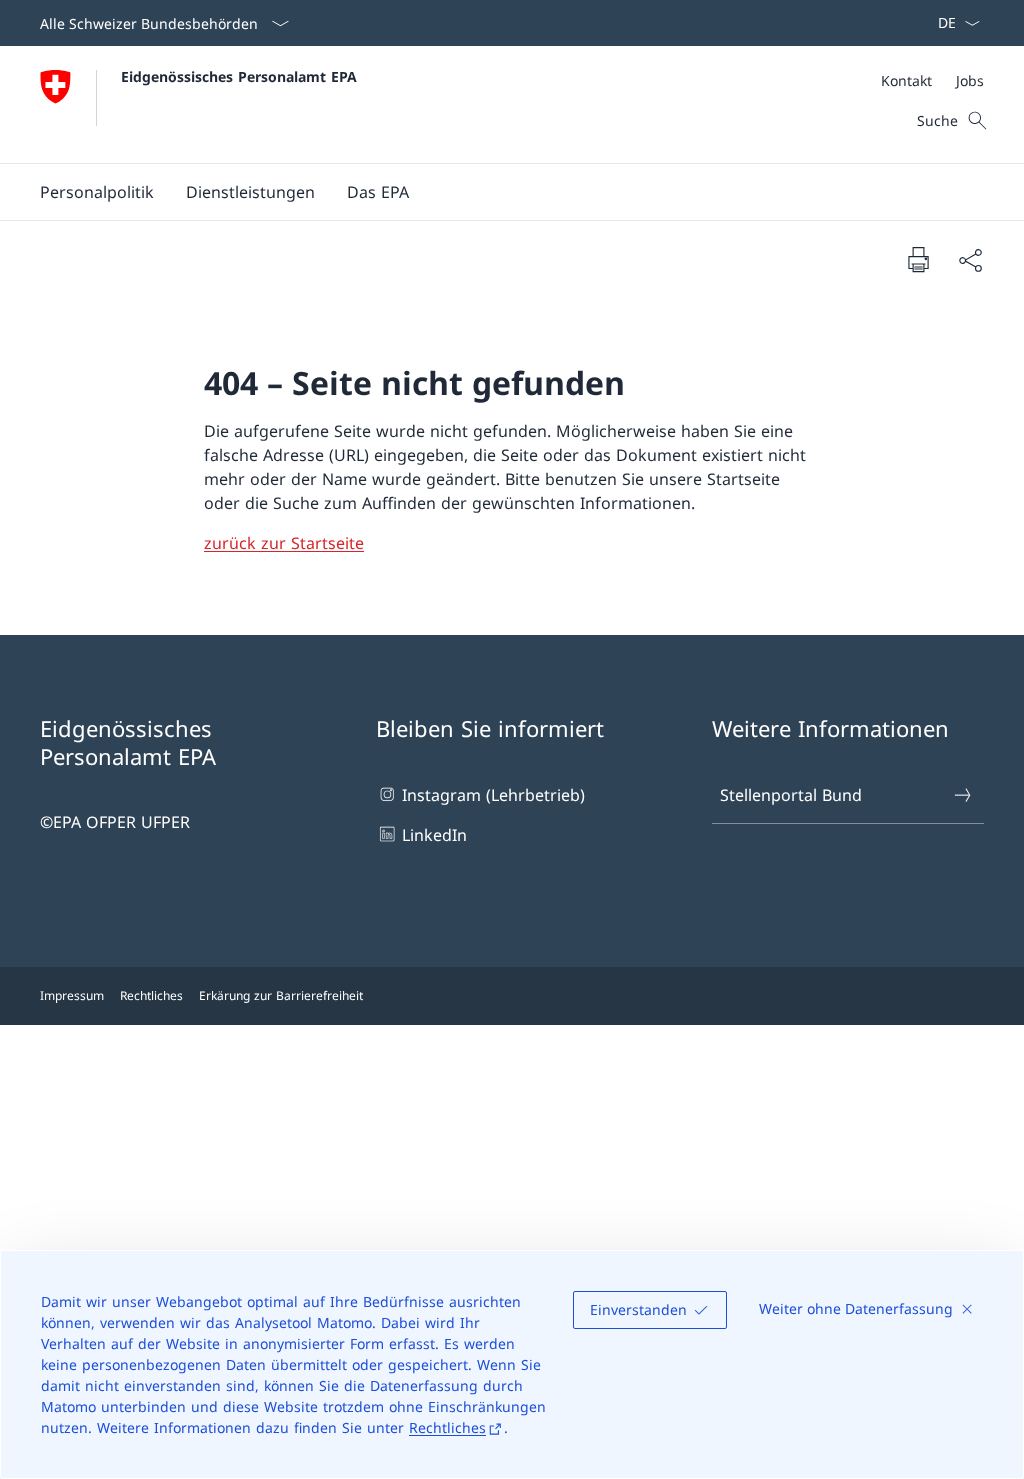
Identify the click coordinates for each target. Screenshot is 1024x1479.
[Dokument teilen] (970, 260)
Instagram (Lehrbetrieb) (493, 795)
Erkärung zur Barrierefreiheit (281, 995)
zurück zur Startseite (284, 543)
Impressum (72, 995)
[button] (97, 192)
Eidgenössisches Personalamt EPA (239, 76)
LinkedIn (434, 835)
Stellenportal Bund (791, 795)
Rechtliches (447, 1427)
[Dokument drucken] (918, 259)
